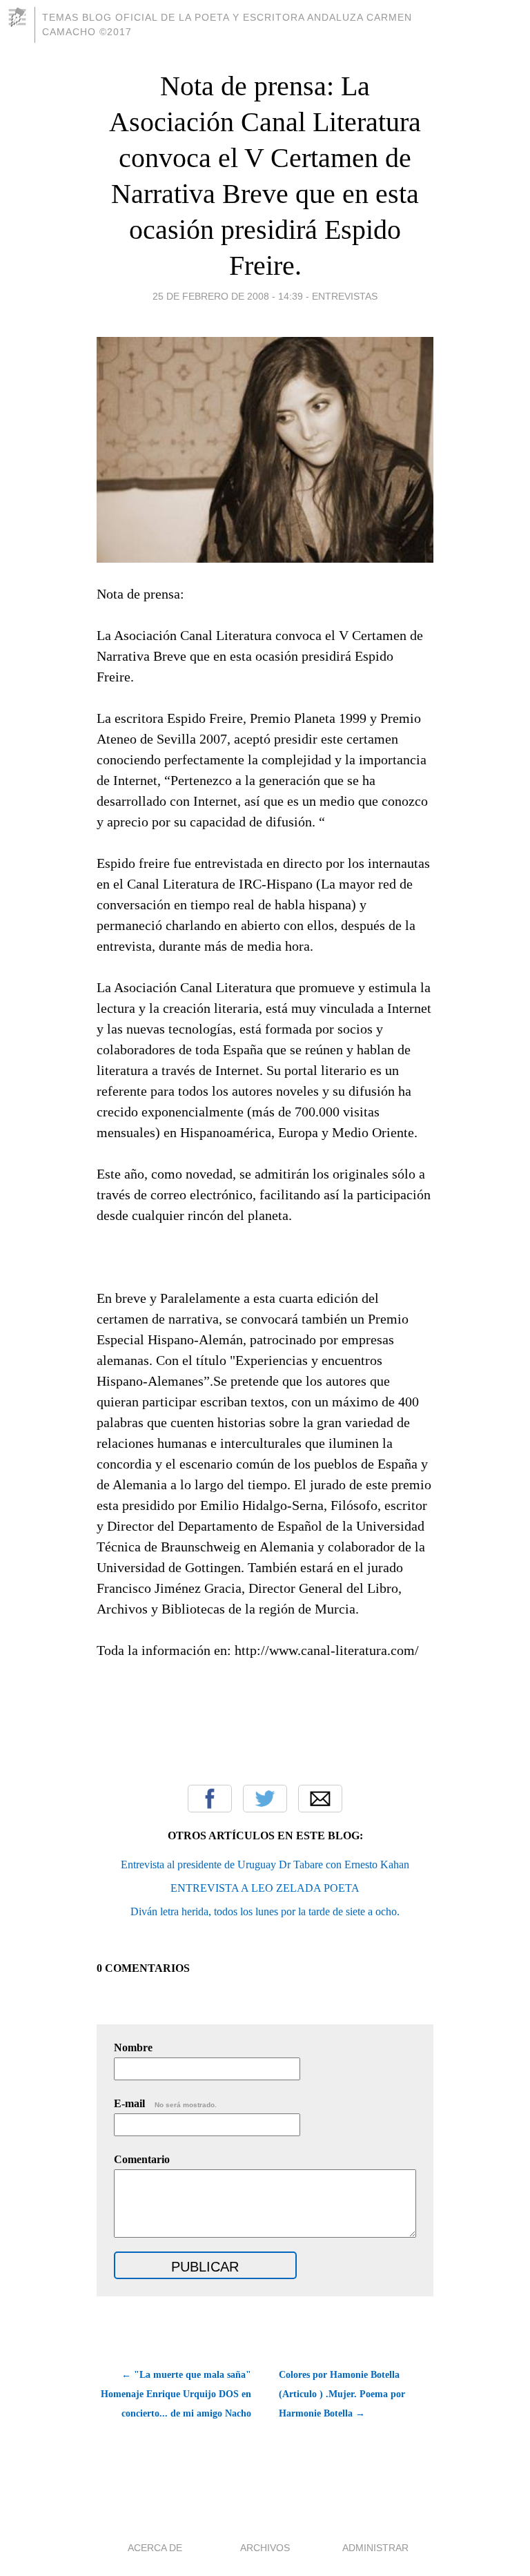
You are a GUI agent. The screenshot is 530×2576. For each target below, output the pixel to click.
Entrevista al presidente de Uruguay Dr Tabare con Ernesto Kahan (265, 1865)
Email (320, 1799)
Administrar (375, 2548)
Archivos (265, 2548)
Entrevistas (345, 296)
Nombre (133, 2047)
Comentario (142, 2159)
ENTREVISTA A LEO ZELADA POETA (265, 1888)
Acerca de (155, 2548)
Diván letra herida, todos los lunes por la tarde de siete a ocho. (265, 1911)
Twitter (265, 1799)
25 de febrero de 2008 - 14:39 (228, 296)
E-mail (165, 2103)
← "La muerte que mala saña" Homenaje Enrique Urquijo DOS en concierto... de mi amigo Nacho (176, 2394)
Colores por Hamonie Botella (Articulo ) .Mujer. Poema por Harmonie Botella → (342, 2394)
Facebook (210, 1799)
